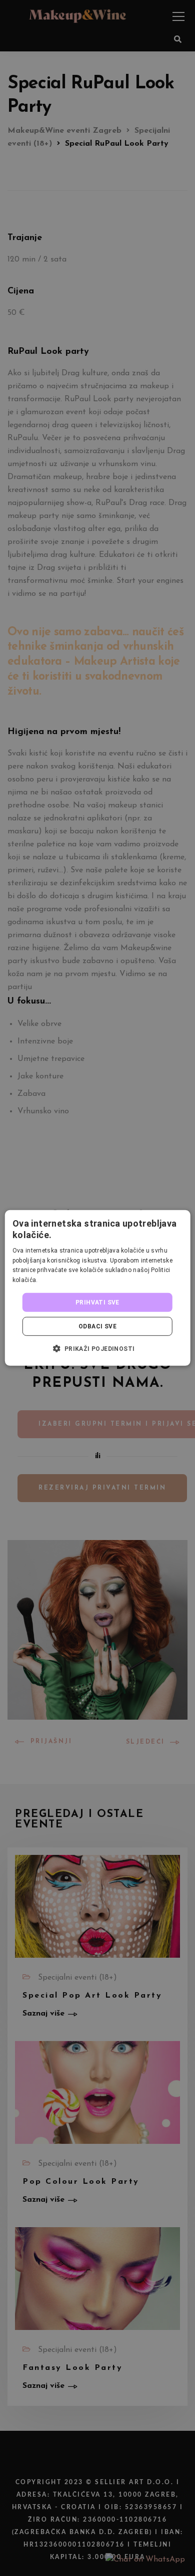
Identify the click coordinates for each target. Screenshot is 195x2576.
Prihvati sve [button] (97, 1302)
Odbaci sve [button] (97, 1326)
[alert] (97, 1288)
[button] (97, 1348)
